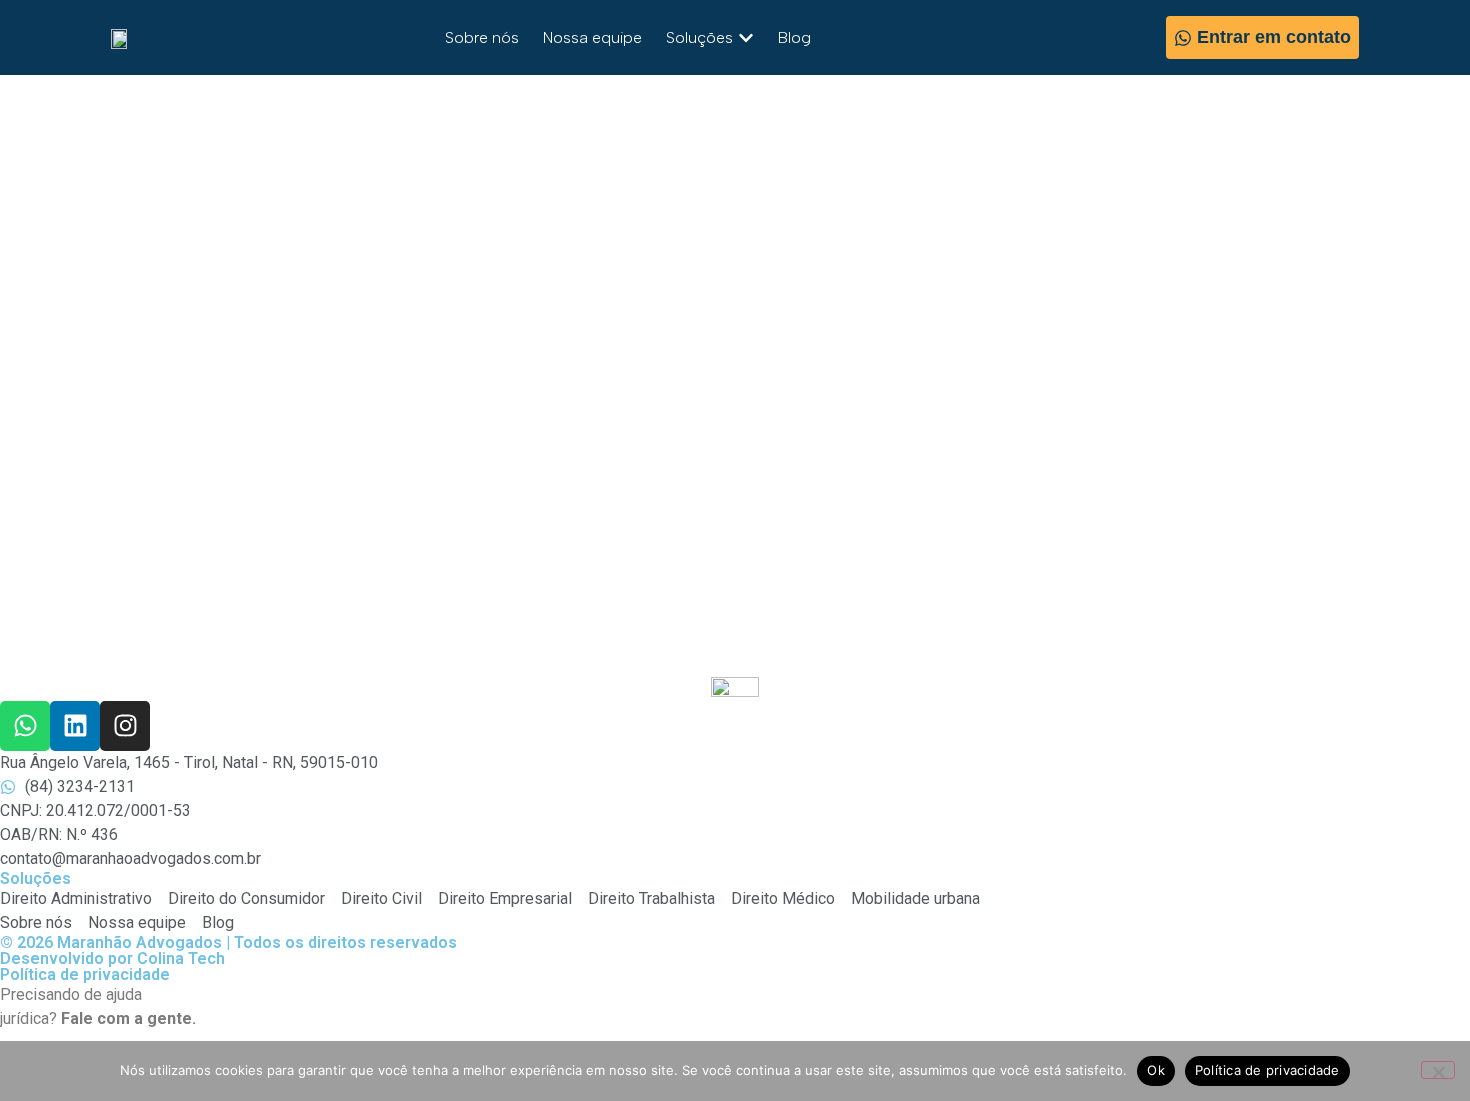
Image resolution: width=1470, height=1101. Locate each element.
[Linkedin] (75, 726)
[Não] (1438, 1070)
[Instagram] (125, 726)
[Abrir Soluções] (746, 38)
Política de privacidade (85, 974)
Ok (1156, 1070)
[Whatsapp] (25, 726)
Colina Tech (181, 958)
